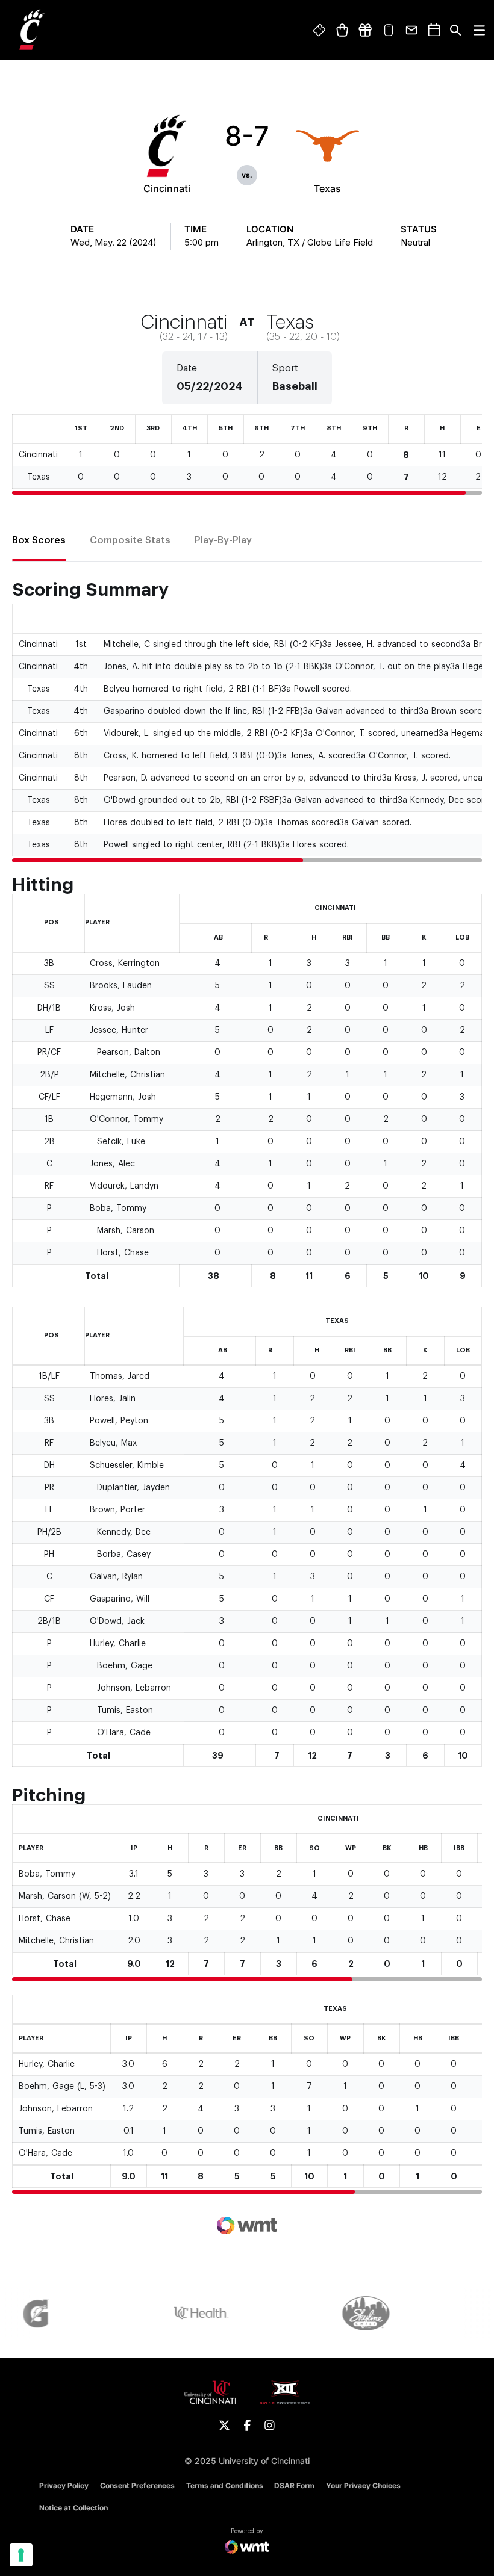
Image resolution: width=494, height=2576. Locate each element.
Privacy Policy (64, 2485)
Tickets (320, 30)
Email (412, 30)
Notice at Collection (73, 2508)
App (389, 30)
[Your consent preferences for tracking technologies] (21, 2555)
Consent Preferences (137, 2485)
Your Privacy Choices (363, 2485)
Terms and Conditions (225, 2485)
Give (365, 30)
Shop (342, 30)
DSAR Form (294, 2485)
